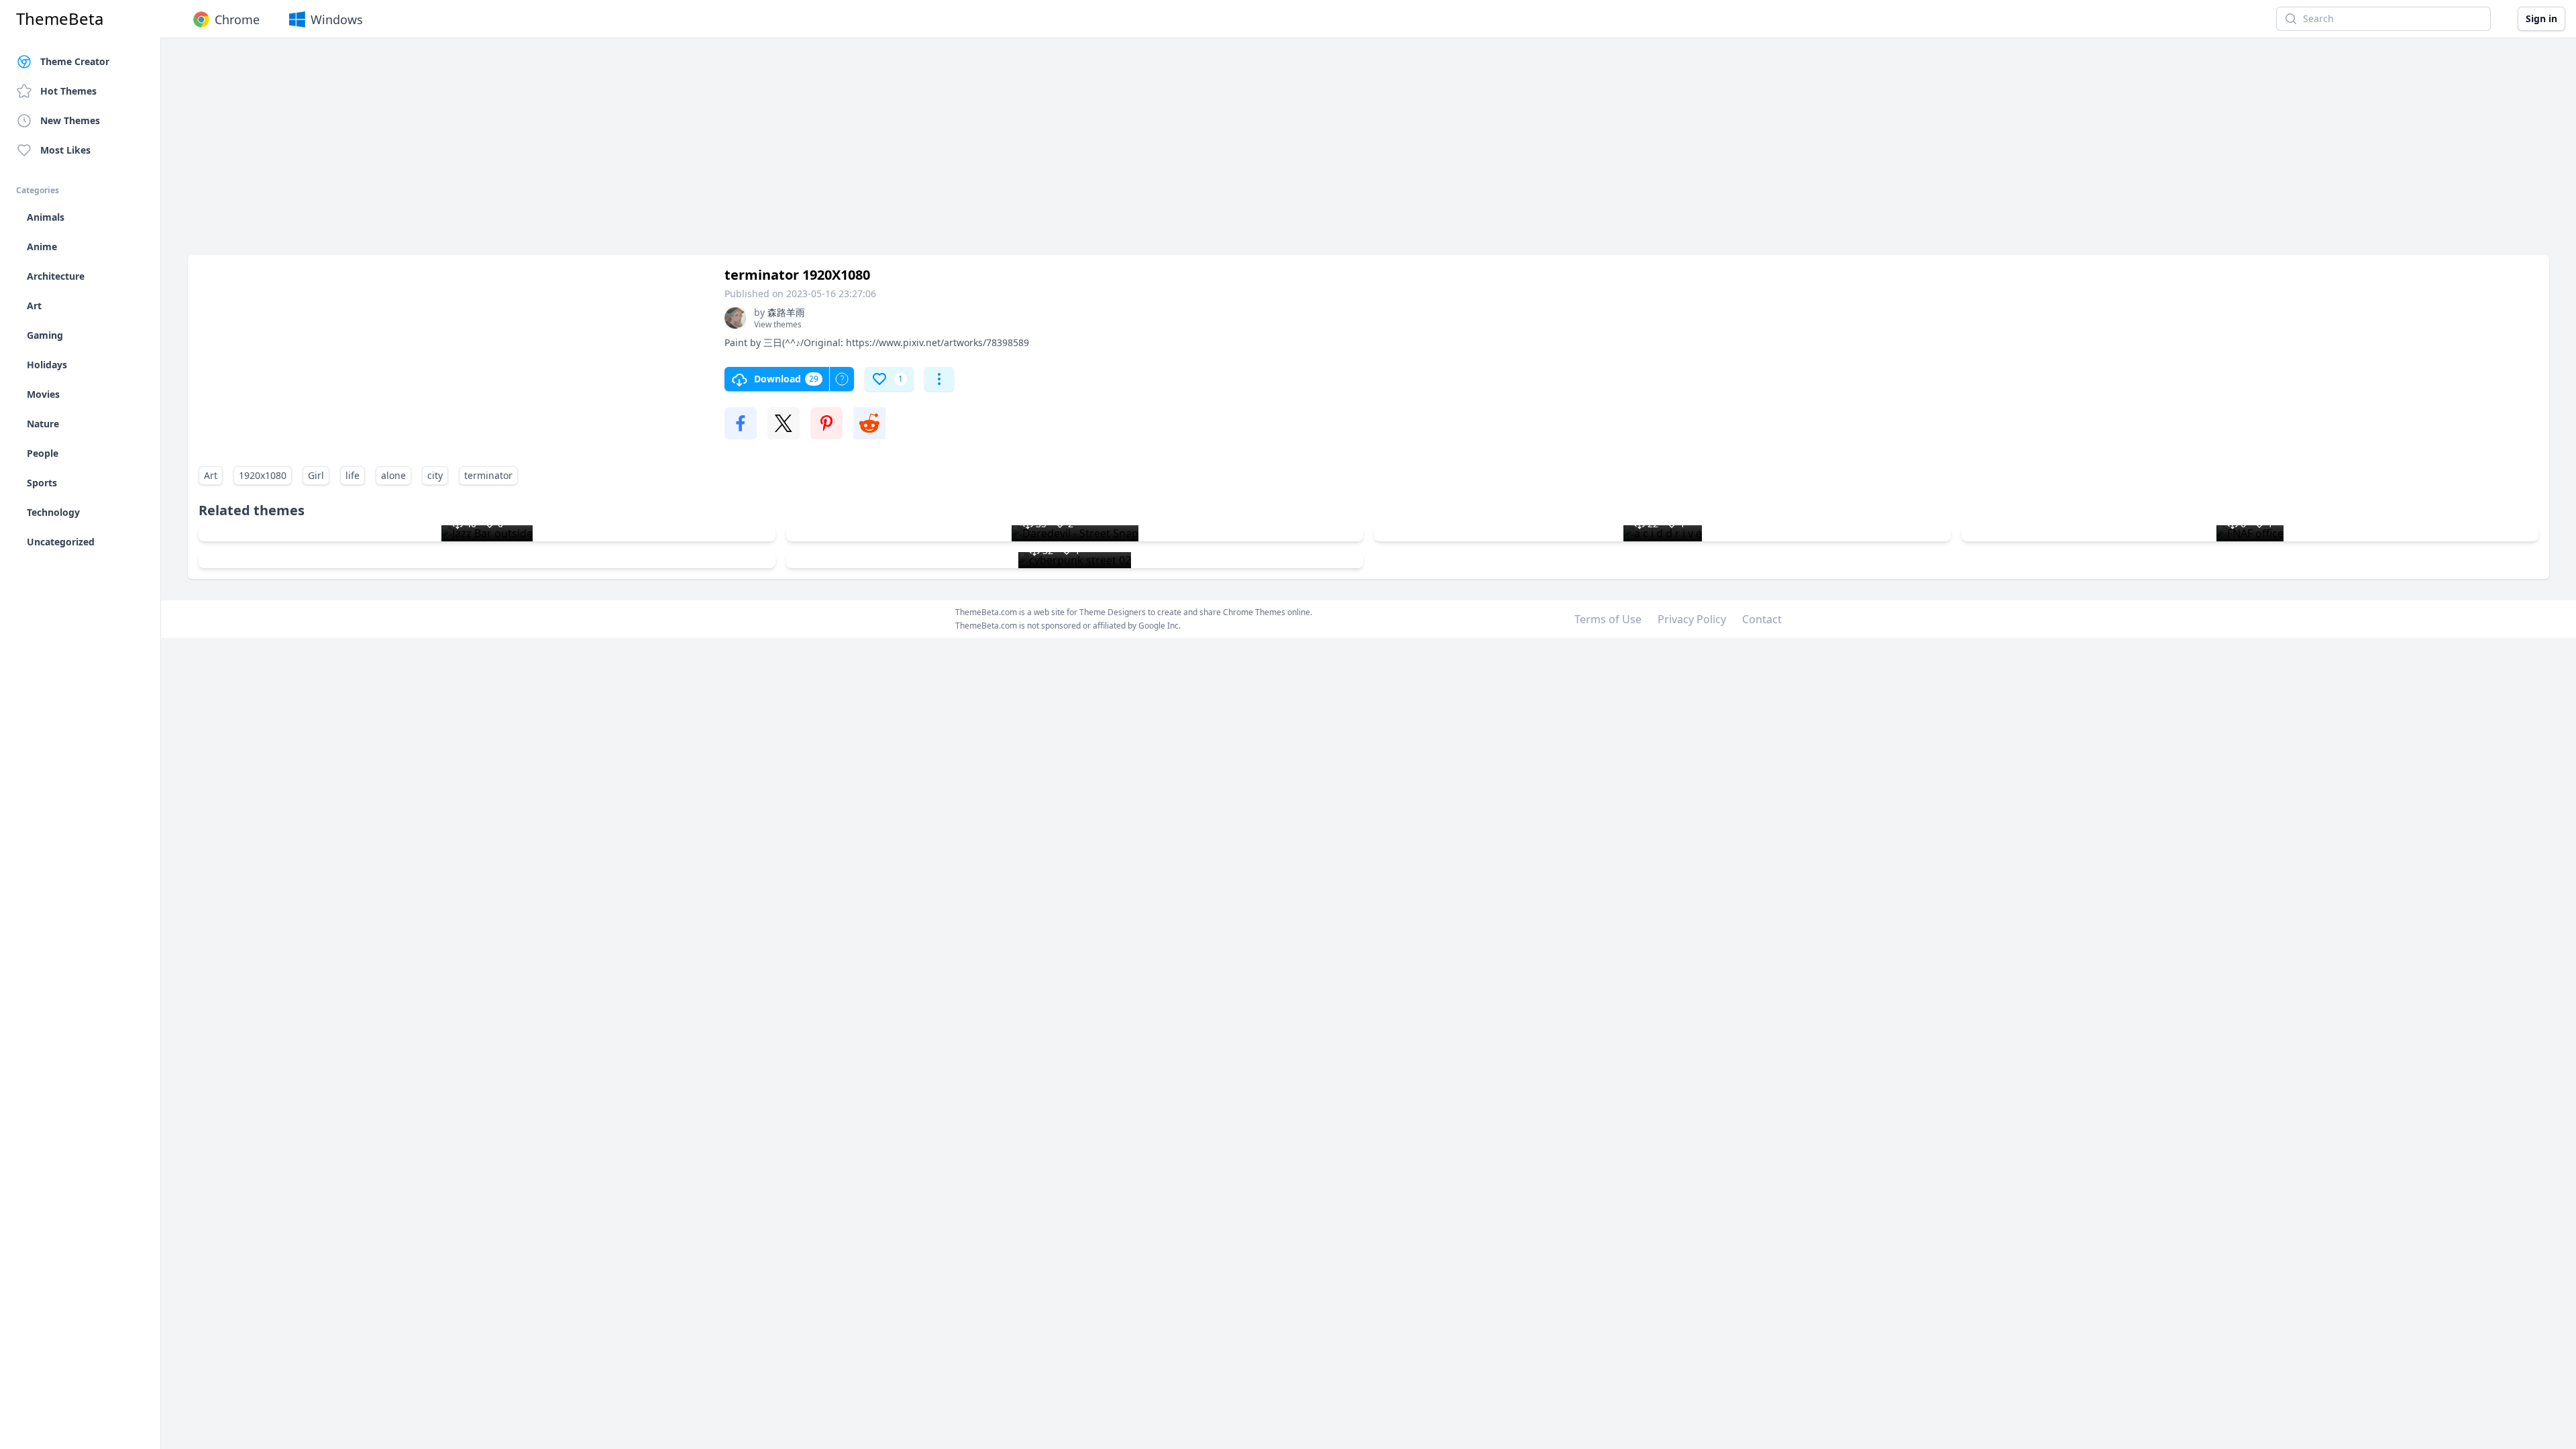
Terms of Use (1608, 619)
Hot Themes (68, 91)
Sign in (2541, 18)
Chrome (237, 19)
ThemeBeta (60, 19)
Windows (337, 19)
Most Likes (65, 150)
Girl (316, 475)
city (435, 475)
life (353, 475)
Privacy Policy (1692, 619)
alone (393, 475)
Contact (1762, 619)
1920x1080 (263, 475)
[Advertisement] (590, 153)
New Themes (70, 120)
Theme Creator (75, 61)
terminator (488, 475)
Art (211, 475)
